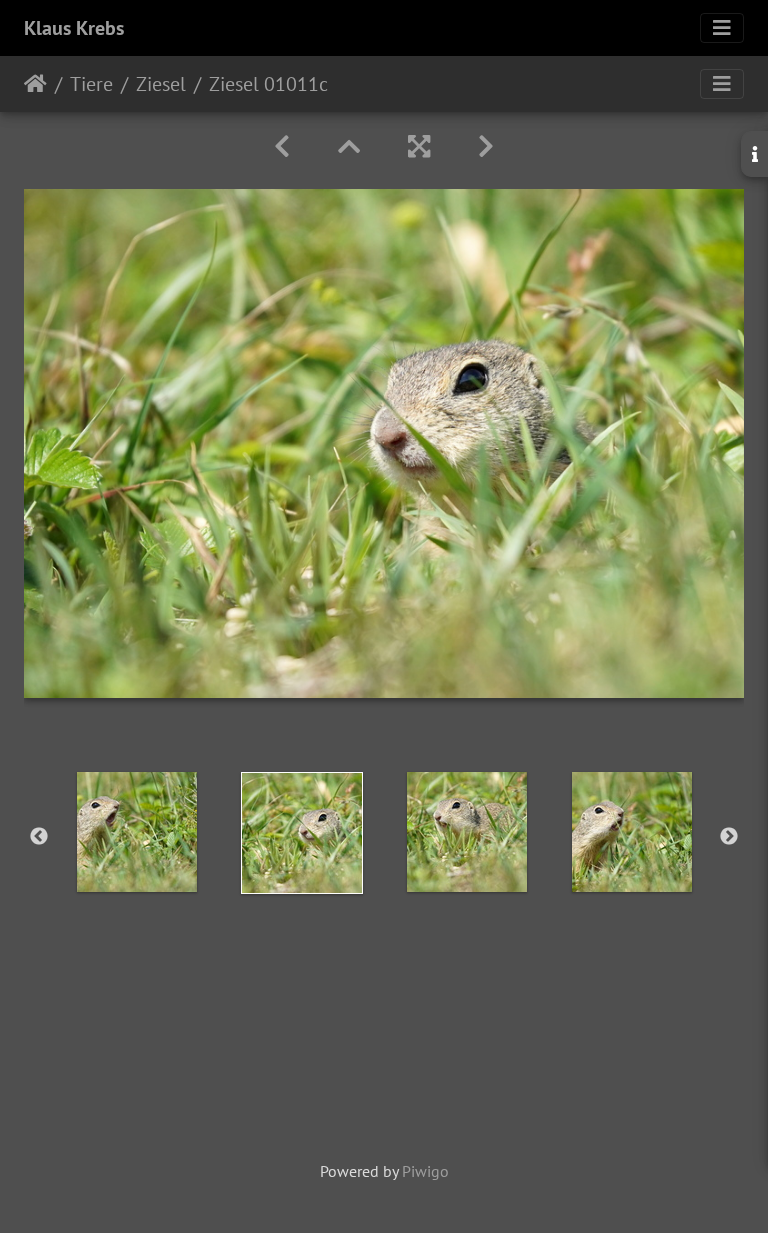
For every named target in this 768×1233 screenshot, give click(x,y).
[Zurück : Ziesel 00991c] (282, 146)
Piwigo (425, 1171)
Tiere (91, 84)
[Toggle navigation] (722, 28)
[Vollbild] (419, 146)
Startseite (35, 84)
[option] (136, 832)
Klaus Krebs (74, 28)
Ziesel (161, 84)
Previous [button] (39, 837)
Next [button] (729, 837)
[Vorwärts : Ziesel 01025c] (486, 146)
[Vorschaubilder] (349, 146)
